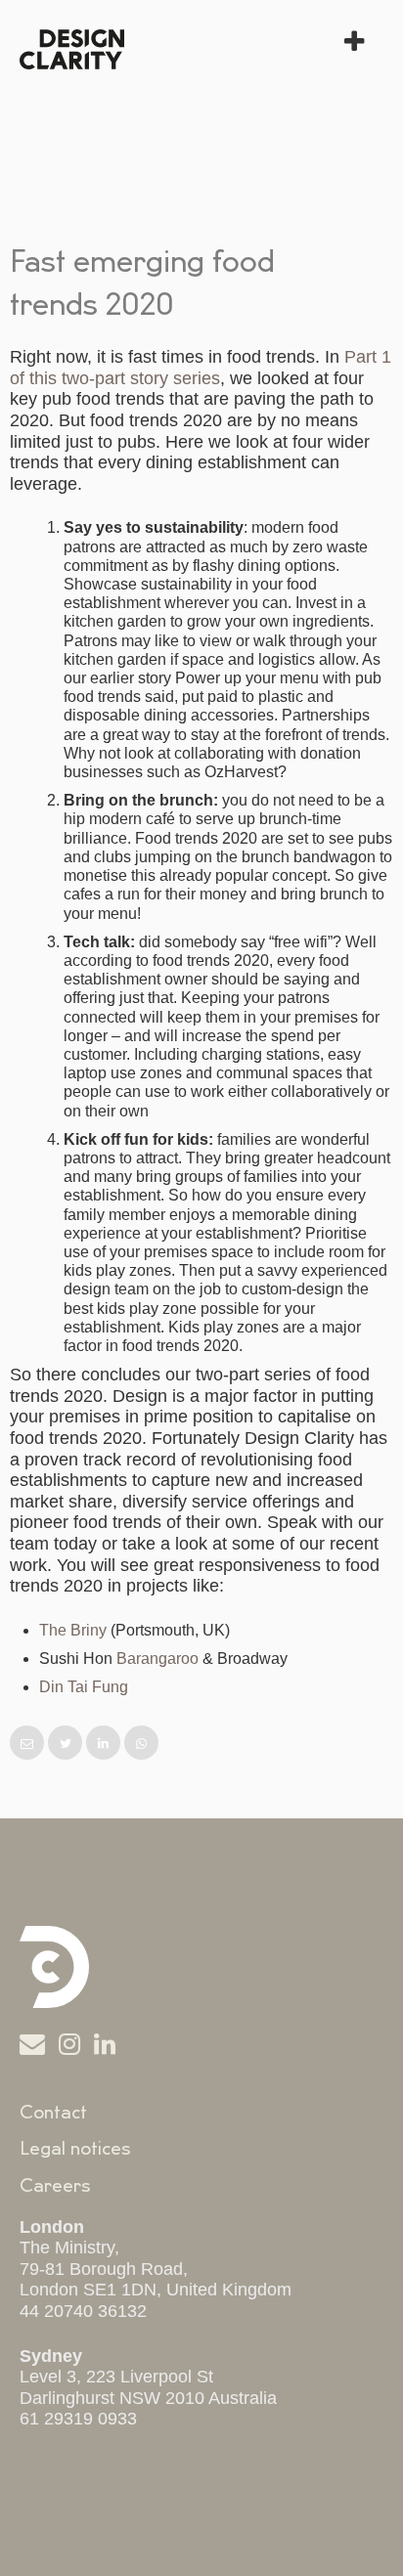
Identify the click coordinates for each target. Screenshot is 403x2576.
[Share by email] (29, 1744)
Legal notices (75, 2149)
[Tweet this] (67, 1744)
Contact (53, 2113)
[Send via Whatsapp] (141, 1744)
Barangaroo (157, 1659)
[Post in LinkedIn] (105, 1744)
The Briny (73, 1630)
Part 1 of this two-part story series (201, 368)
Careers (55, 2186)
